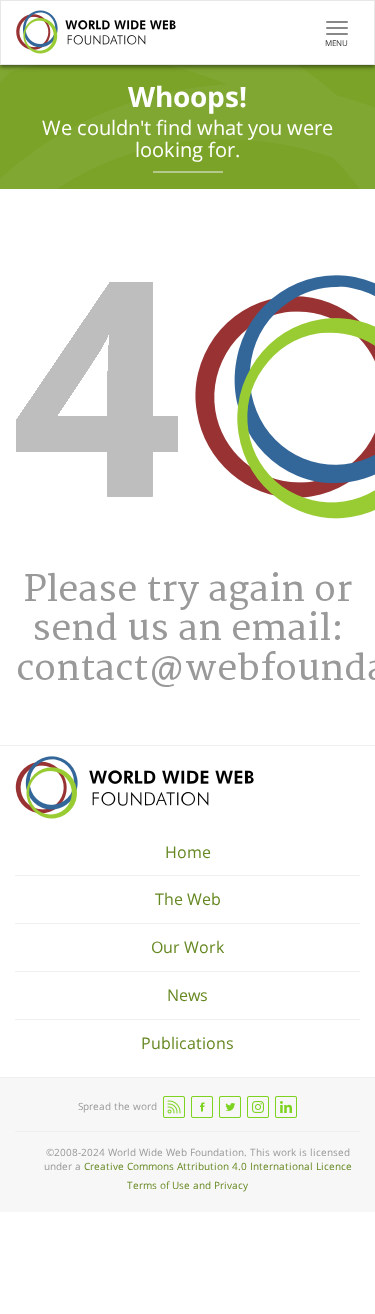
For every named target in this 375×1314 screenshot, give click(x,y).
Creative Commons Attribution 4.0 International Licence (218, 1166)
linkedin (286, 1107)
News (187, 995)
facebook (202, 1107)
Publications (187, 1043)
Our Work (187, 947)
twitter (230, 1107)
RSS (174, 1107)
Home (188, 852)
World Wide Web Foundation (134, 787)
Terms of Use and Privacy (187, 1185)
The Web (188, 899)
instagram (258, 1107)
